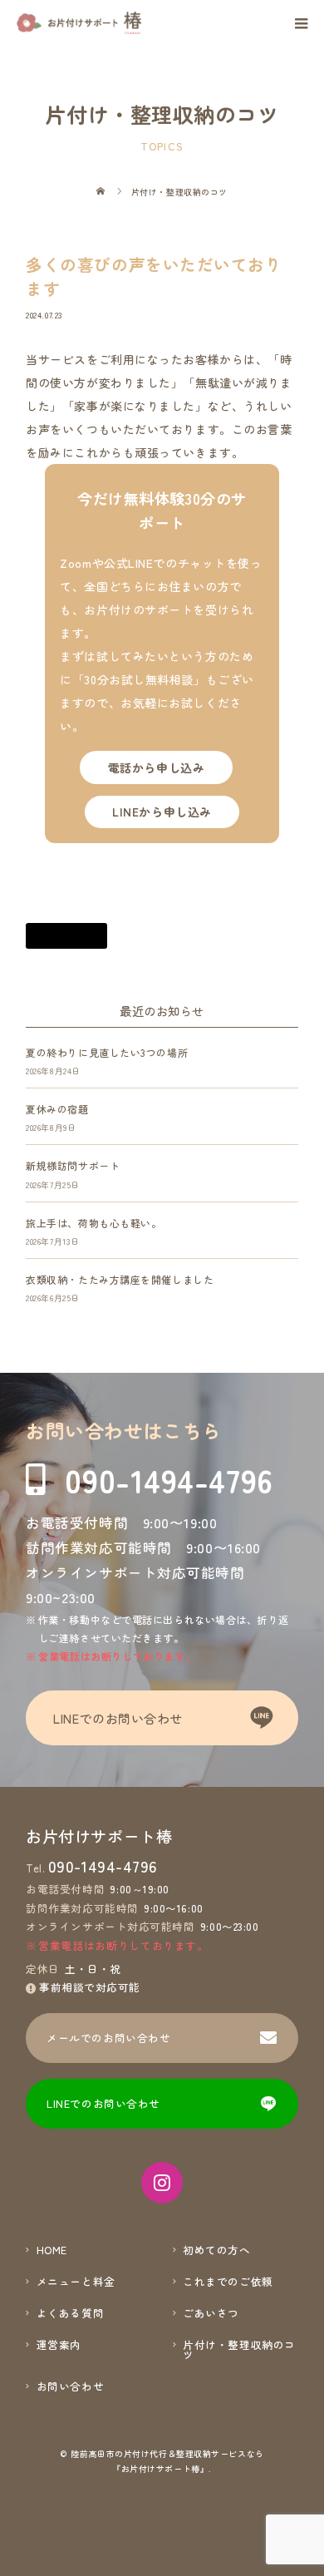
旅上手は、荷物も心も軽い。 (93, 1223)
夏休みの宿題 (57, 1109)
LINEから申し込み (162, 812)
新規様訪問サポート (73, 1165)
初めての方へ (216, 2250)
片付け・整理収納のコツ (239, 2350)
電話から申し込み (156, 767)
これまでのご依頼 (228, 2282)
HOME (52, 2250)
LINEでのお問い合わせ (118, 1718)
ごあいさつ (211, 2314)
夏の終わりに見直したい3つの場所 (107, 1052)
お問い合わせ (70, 2387)
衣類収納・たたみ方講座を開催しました (120, 1279)
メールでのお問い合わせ (108, 2038)
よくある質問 (70, 2314)
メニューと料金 (76, 2282)
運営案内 (59, 2345)
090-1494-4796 (169, 1480)
